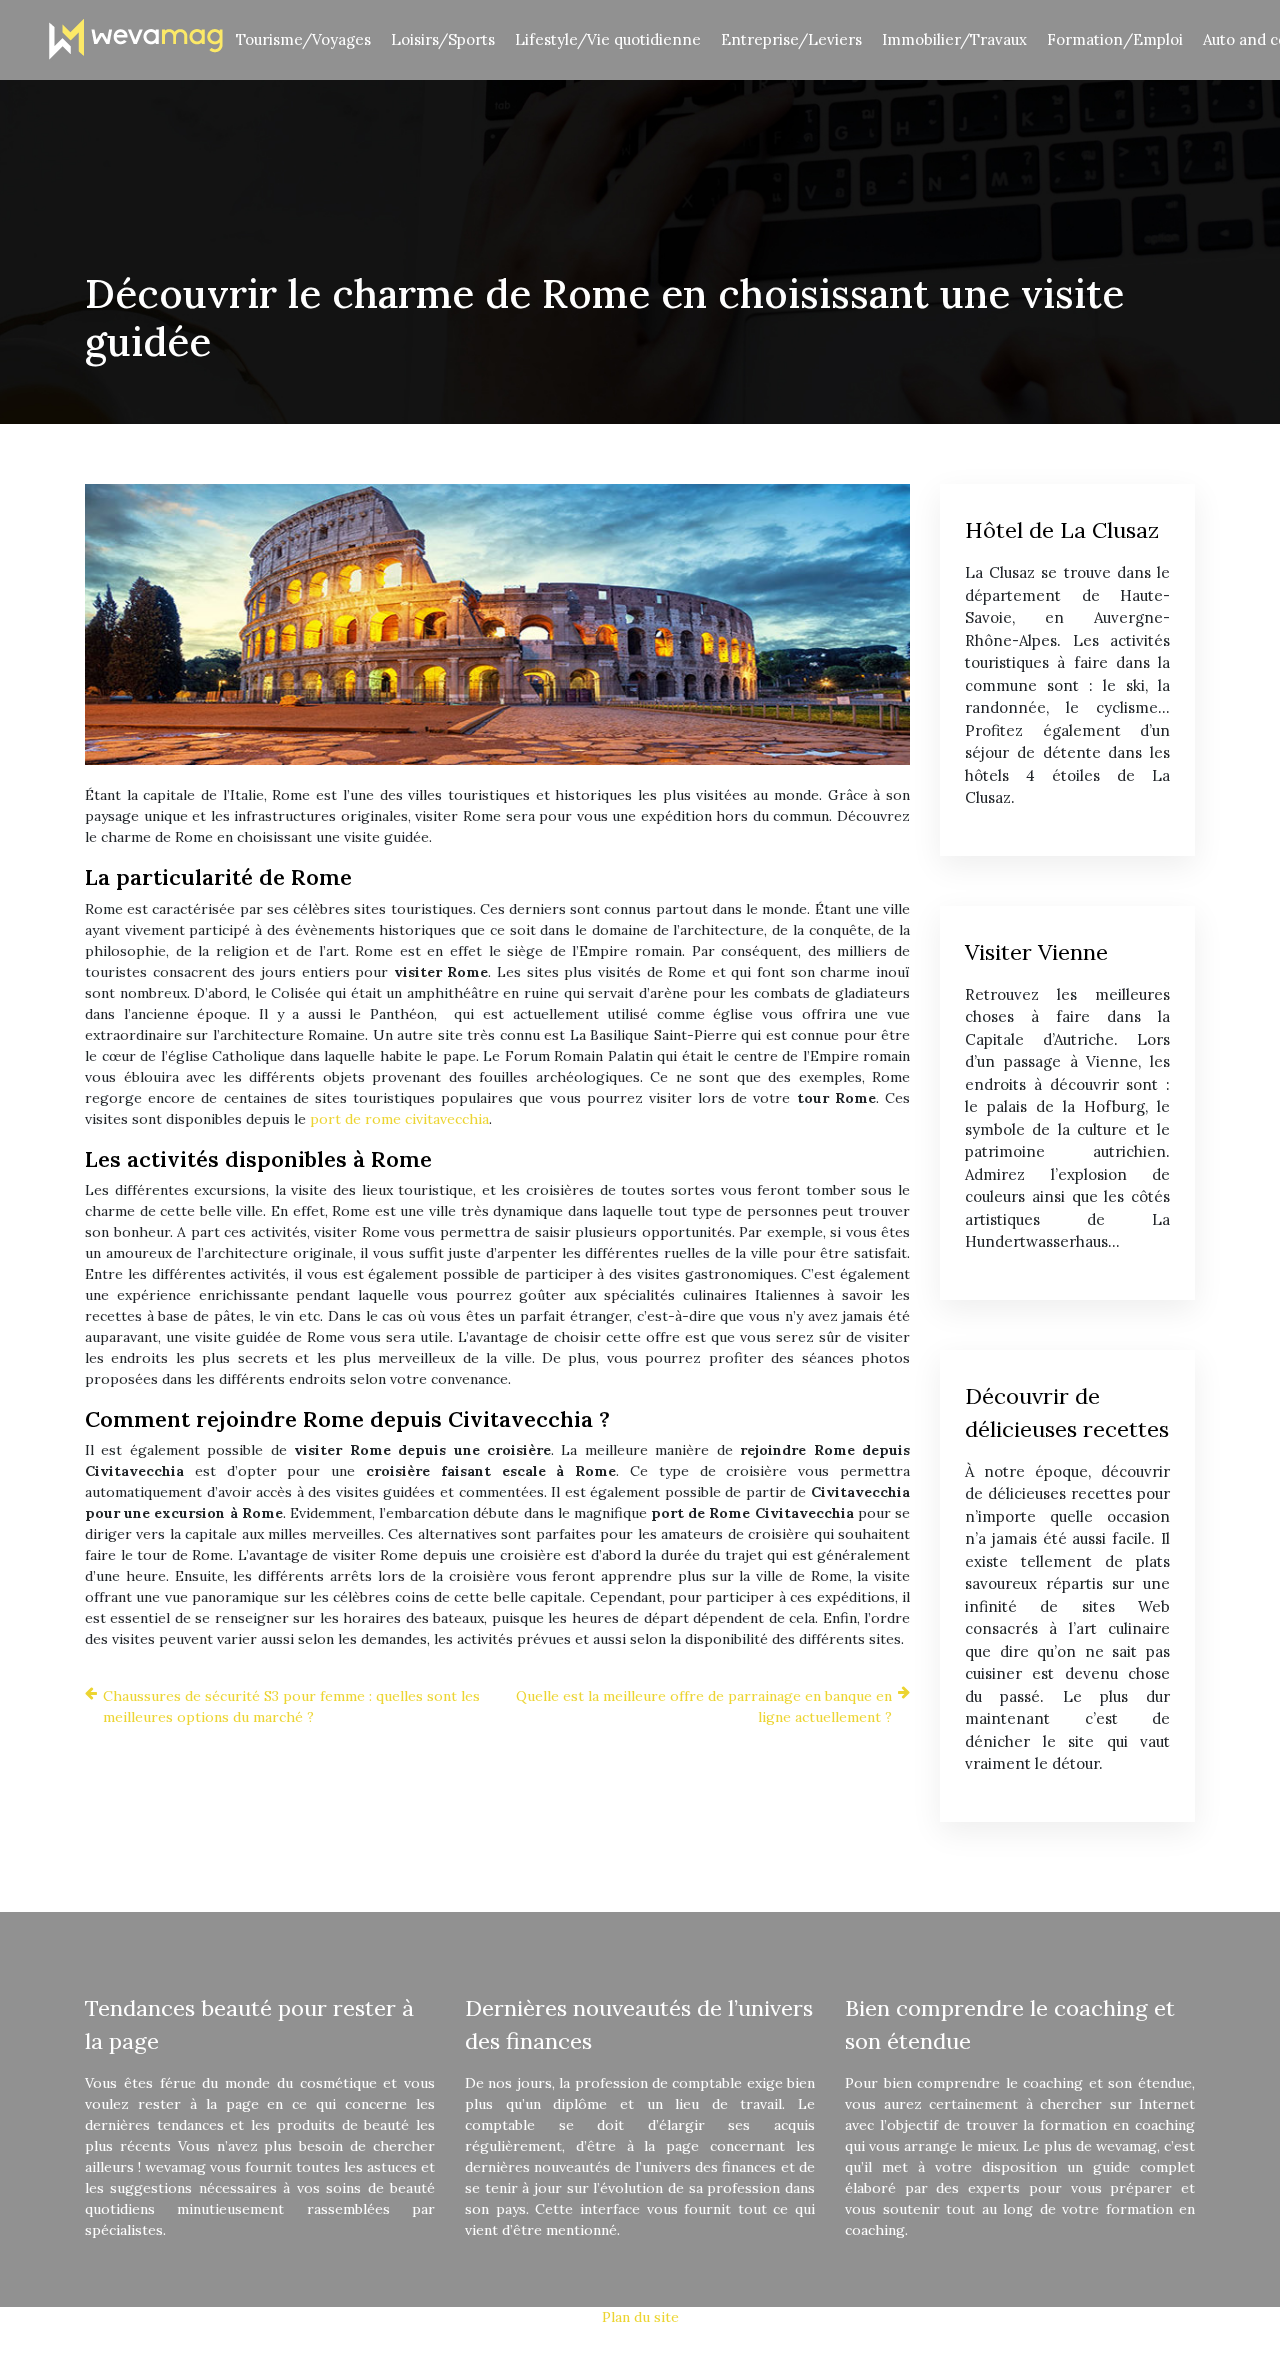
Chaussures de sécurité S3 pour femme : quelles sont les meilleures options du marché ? (291, 1706)
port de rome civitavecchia (399, 1119)
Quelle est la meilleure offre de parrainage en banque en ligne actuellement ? (704, 1706)
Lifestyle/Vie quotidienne (608, 39)
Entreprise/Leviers (791, 39)
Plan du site (640, 2317)
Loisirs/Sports (443, 39)
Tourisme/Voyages (303, 39)
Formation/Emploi (1115, 39)
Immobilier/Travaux (954, 39)
